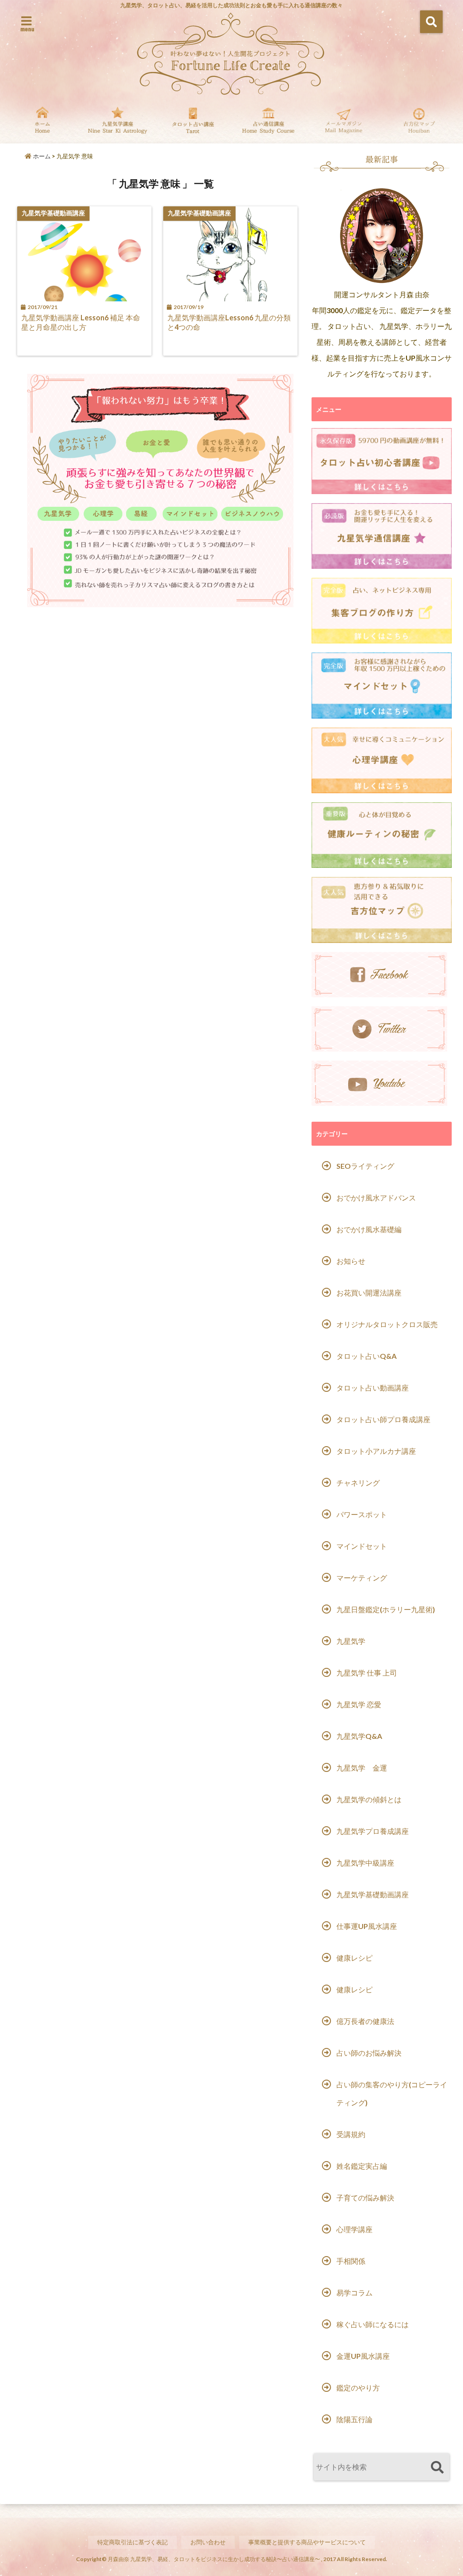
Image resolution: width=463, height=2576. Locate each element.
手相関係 (351, 2261)
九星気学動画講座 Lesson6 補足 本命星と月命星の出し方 (81, 322)
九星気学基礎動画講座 (373, 1894)
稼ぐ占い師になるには (373, 2324)
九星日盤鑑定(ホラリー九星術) (386, 1609)
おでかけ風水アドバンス (376, 1198)
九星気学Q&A (359, 1736)
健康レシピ (354, 1958)
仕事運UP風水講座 (367, 1926)
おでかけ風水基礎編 (369, 1229)
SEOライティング (365, 1166)
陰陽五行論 (354, 2419)
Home (42, 123)
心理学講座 (354, 2229)
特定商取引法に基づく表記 (132, 2542)
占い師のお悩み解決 (369, 2053)
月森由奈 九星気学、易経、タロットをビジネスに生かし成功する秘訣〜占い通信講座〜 (214, 2559)
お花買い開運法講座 (369, 1293)
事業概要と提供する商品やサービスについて (307, 2542)
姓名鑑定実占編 (362, 2166)
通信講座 (268, 123)
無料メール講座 (344, 123)
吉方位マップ (419, 123)
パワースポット (362, 1514)
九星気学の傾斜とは (369, 1799)
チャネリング (358, 1483)
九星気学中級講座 (365, 1863)
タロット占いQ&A (366, 1356)
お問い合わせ (208, 2542)
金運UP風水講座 (363, 2356)
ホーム (41, 156)
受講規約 (351, 2134)
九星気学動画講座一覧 (118, 123)
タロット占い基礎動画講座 (193, 123)
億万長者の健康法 (365, 2021)
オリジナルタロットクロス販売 (387, 1324)
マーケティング (362, 1578)
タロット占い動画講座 (373, 1388)
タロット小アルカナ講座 (376, 1451)
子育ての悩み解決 (365, 2197)
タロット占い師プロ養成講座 (383, 1419)
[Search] (437, 2468)
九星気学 (351, 1641)
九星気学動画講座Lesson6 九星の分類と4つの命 (229, 322)
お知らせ (351, 1261)
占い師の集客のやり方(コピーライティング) (392, 2093)
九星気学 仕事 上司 (367, 1673)
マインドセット (362, 1546)
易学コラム (354, 2293)
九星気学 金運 (362, 1768)
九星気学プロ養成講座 (373, 1831)
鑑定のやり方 (358, 2388)
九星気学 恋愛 (359, 1704)
